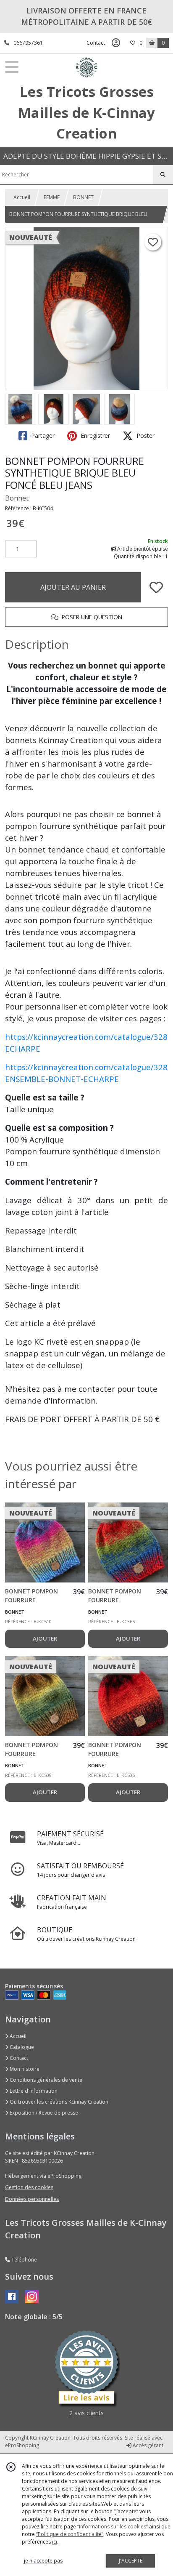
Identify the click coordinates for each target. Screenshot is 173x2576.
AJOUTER (45, 1638)
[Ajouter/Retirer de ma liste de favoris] (156, 587)
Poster (145, 436)
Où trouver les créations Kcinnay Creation (58, 2102)
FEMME (52, 197)
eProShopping (22, 2445)
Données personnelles (32, 2199)
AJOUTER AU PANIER (73, 587)
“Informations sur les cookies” (113, 2527)
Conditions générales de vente (45, 2080)
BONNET (83, 197)
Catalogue (21, 2047)
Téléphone (24, 2260)
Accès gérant (147, 2445)
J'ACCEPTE (131, 2561)
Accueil (22, 197)
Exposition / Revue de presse (43, 2113)
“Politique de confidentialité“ (70, 2534)
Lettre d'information (33, 2091)
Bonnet (17, 498)
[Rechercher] (163, 175)
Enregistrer (94, 436)
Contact (96, 43)
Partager (42, 436)
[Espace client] (116, 43)
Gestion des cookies (29, 2187)
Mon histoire (24, 2069)
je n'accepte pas (43, 2561)
